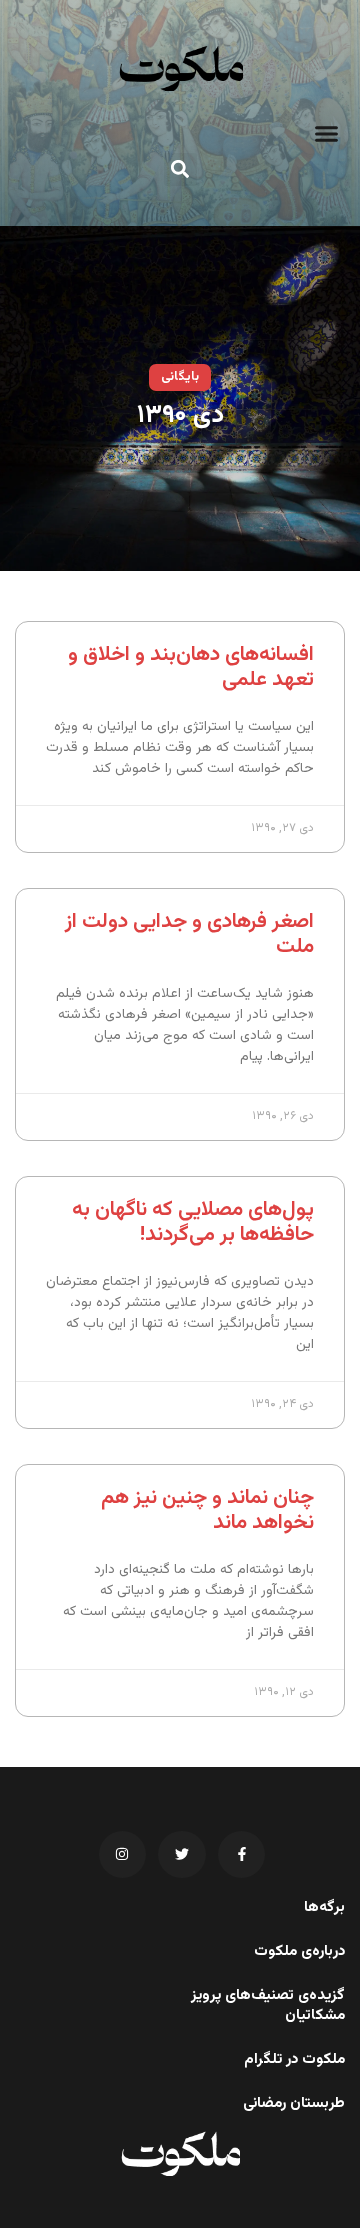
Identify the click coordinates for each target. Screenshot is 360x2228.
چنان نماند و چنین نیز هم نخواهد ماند (207, 1510)
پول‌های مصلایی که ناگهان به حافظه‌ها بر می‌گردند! (193, 1222)
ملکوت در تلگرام (294, 2060)
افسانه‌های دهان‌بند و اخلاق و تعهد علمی (191, 667)
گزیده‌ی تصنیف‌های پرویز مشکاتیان (268, 2006)
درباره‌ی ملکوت (299, 1952)
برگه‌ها (324, 1908)
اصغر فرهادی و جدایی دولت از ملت (189, 934)
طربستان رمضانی (294, 2104)
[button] (327, 134)
